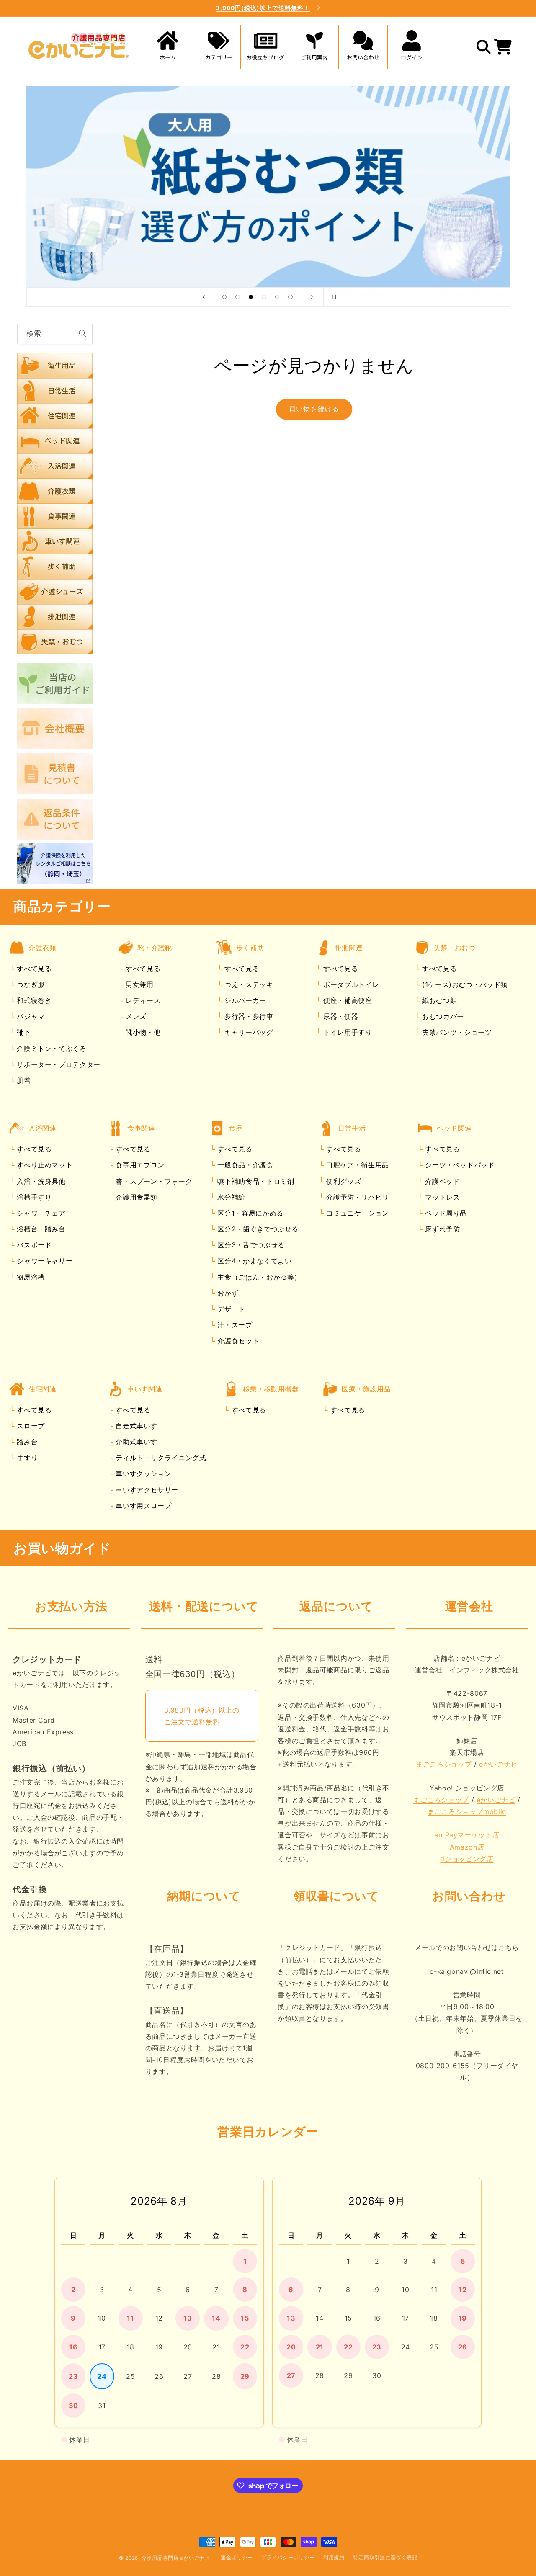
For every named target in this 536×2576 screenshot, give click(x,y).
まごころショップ (444, 1765)
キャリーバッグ (247, 1033)
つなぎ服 (30, 984)
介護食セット (237, 1341)
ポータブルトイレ (350, 984)
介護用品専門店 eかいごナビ (176, 2558)
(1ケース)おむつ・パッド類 (463, 984)
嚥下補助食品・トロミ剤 (255, 1181)
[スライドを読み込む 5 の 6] (277, 297)
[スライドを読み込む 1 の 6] (224, 297)
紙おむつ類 (438, 1001)
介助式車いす (135, 1442)
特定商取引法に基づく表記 (385, 2558)
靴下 (23, 1033)
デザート (230, 1309)
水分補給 (230, 1197)
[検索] (82, 334)
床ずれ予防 (442, 1229)
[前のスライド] (204, 297)
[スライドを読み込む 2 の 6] (238, 297)
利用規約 (334, 2558)
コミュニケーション (357, 1213)
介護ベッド (442, 1181)
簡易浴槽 (30, 1277)
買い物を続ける (314, 409)
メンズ (135, 1017)
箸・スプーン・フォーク (153, 1181)
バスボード (33, 1245)
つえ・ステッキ (247, 984)
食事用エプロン (139, 1165)
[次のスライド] (312, 297)
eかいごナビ (499, 1765)
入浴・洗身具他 (40, 1181)
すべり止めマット (44, 1165)
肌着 (23, 1080)
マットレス (442, 1197)
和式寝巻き (33, 1001)
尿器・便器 (339, 1017)
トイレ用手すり (346, 1033)
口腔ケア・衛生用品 (357, 1165)
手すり (26, 1458)
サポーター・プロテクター (58, 1064)
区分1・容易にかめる (249, 1213)
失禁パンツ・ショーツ (456, 1033)
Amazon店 (467, 1847)
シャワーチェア (40, 1213)
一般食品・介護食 (244, 1165)
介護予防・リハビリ (357, 1197)
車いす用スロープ (143, 1506)
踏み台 (26, 1442)
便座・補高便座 (346, 1001)
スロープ (30, 1426)
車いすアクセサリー (146, 1490)
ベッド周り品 (445, 1213)
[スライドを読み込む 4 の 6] (264, 297)
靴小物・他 (142, 1033)
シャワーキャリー (44, 1261)
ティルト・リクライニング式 (160, 1458)
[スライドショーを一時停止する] (332, 297)
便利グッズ (343, 1181)
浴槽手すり (33, 1197)
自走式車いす (135, 1426)
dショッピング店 (467, 1859)
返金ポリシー (237, 2558)
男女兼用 (138, 984)
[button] (216, 47)
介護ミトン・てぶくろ (51, 1048)
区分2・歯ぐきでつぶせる (257, 1229)
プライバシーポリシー (288, 2558)
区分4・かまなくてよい (254, 1261)
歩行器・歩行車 (247, 1017)
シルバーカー (244, 1001)
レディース (142, 1001)
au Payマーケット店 (467, 1835)
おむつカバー (442, 1017)
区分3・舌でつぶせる (250, 1245)
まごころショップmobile (467, 1812)
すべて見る (34, 969)
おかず (227, 1293)
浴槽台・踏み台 (40, 1229)
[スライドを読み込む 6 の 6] (291, 297)
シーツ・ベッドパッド (459, 1165)
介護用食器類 (135, 1197)
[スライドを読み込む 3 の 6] (251, 297)
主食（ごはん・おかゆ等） (258, 1277)
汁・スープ (234, 1325)
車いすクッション (143, 1474)
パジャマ (30, 1017)
